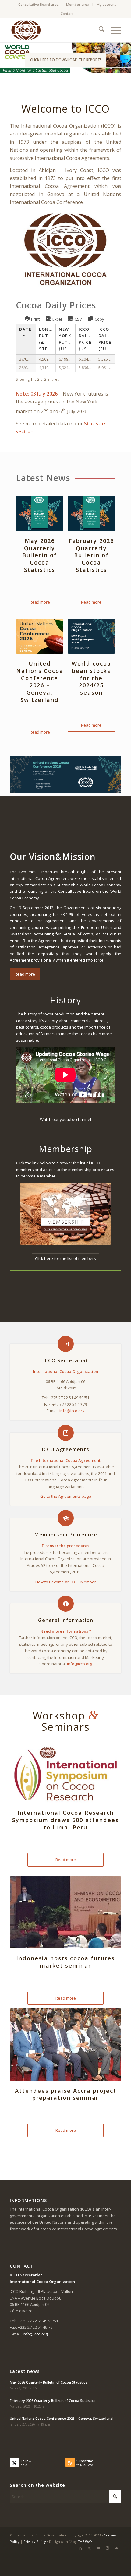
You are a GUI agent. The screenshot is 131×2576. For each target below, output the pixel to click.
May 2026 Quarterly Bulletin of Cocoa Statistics (40, 555)
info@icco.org (72, 1411)
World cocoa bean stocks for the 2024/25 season (91, 678)
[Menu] (113, 30)
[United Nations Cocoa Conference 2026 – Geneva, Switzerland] (40, 636)
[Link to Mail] (117, 2548)
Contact (67, 14)
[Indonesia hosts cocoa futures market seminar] (65, 1913)
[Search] (99, 30)
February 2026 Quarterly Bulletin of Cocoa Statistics (91, 555)
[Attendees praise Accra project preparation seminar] (65, 2045)
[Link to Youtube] (98, 2548)
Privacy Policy (35, 2541)
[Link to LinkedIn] (80, 2548)
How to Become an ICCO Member (66, 1582)
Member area (78, 4)
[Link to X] (89, 2548)
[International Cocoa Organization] (54, 30)
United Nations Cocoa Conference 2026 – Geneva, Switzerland (40, 681)
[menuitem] (39, 5)
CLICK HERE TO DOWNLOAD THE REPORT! (65, 60)
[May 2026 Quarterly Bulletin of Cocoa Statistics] (40, 513)
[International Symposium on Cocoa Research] (65, 775)
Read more (40, 602)
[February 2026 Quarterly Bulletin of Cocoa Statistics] (91, 513)
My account (106, 4)
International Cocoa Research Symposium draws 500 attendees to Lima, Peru (65, 1820)
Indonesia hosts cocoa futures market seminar (65, 1962)
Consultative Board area (39, 4)
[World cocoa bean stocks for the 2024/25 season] (91, 636)
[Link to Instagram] (108, 2548)
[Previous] (5, 58)
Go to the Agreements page (66, 1496)
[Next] (126, 58)
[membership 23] (65, 1214)
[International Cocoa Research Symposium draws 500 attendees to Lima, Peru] (65, 1774)
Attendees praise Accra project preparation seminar (66, 2094)
